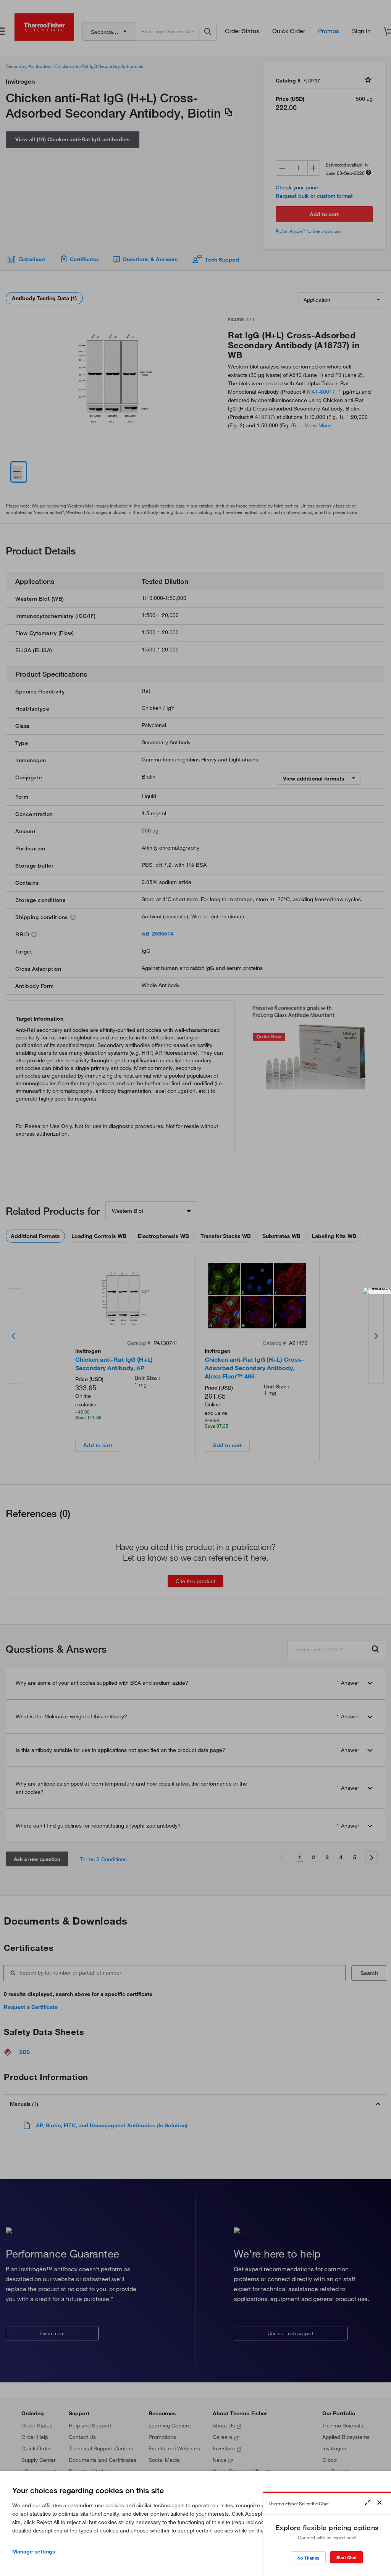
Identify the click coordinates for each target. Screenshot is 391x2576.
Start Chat (347, 2557)
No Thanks (308, 2558)
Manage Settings (34, 2552)
